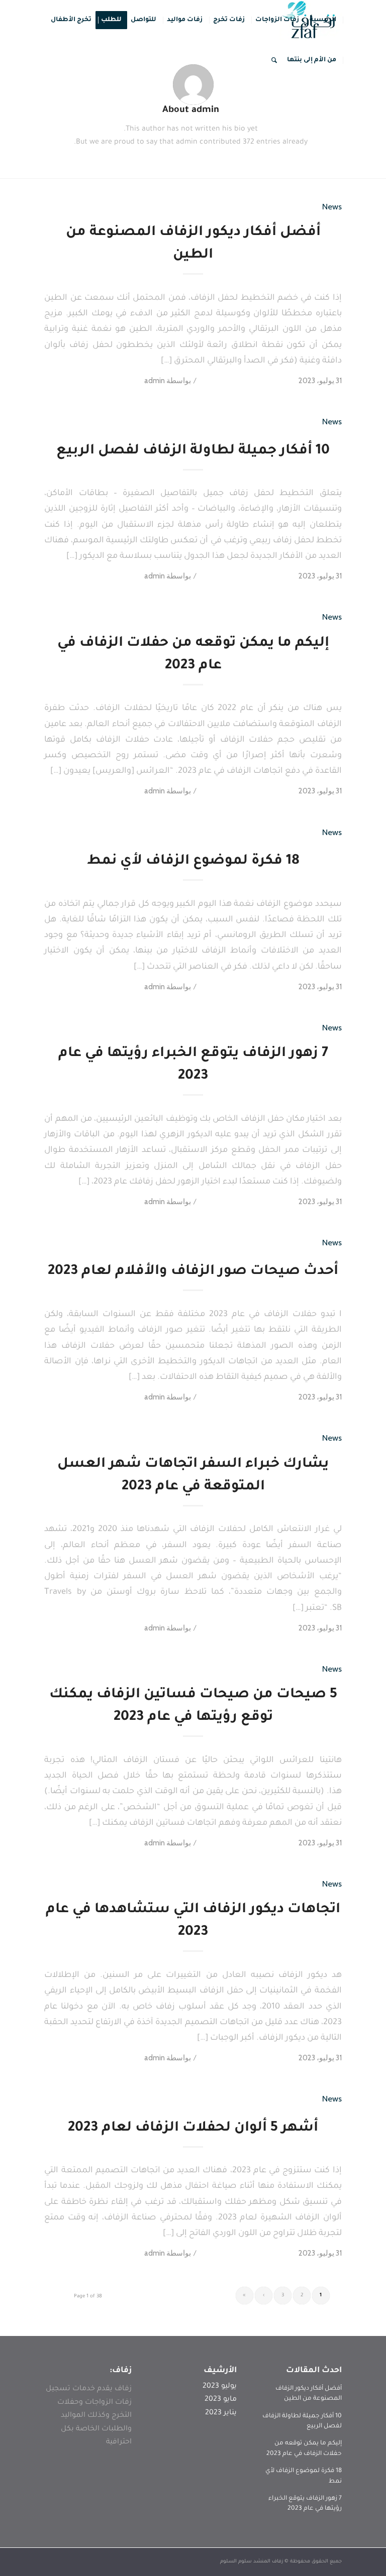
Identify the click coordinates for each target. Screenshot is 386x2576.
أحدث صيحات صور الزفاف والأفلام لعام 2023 (193, 1272)
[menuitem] (323, 20)
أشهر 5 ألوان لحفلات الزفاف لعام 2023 (193, 2129)
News (332, 206)
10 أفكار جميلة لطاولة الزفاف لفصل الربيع (193, 451)
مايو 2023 (221, 2400)
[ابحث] (274, 60)
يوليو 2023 (220, 2387)
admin (155, 381)
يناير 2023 (221, 2413)
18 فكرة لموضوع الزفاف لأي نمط (193, 862)
